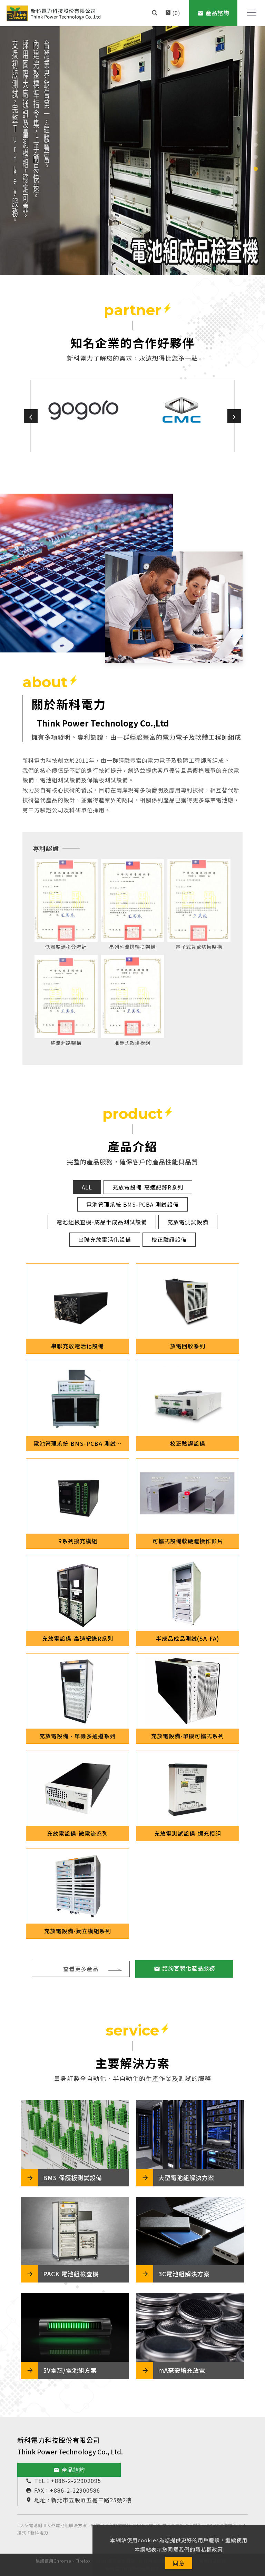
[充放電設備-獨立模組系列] (77, 1886)
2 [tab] (256, 145)
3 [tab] (256, 157)
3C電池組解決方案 (184, 2274)
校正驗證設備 (169, 1239)
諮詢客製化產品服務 (189, 1968)
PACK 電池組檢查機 (71, 2274)
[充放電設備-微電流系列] (77, 1789)
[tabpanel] (132, 151)
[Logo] (53, 13)
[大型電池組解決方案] (190, 2135)
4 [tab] (256, 169)
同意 (179, 2563)
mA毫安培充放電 (182, 2370)
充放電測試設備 (188, 1222)
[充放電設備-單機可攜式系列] (188, 1691)
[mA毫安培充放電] (190, 2327)
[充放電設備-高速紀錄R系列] (77, 1594)
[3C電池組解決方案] (190, 2231)
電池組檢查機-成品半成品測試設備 (102, 1222)
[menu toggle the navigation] (249, 13)
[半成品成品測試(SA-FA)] (188, 1594)
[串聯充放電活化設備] (77, 1301)
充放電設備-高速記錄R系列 (148, 1187)
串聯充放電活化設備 (105, 1239)
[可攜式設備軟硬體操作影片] (188, 1496)
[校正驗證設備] (188, 1399)
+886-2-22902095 (76, 2481)
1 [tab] (256, 133)
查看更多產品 (81, 1969)
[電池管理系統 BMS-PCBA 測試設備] (77, 1399)
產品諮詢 (69, 2470)
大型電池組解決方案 (186, 2178)
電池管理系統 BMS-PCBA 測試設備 (132, 1204)
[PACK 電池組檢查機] (75, 2231)
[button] (154, 13)
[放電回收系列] (188, 1301)
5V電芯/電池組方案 (70, 2370)
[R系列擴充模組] (77, 1496)
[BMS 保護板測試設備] (75, 2135)
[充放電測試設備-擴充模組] (188, 1789)
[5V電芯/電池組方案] (75, 2327)
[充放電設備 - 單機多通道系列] (77, 1691)
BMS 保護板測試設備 (73, 2178)
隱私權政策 (209, 2549)
